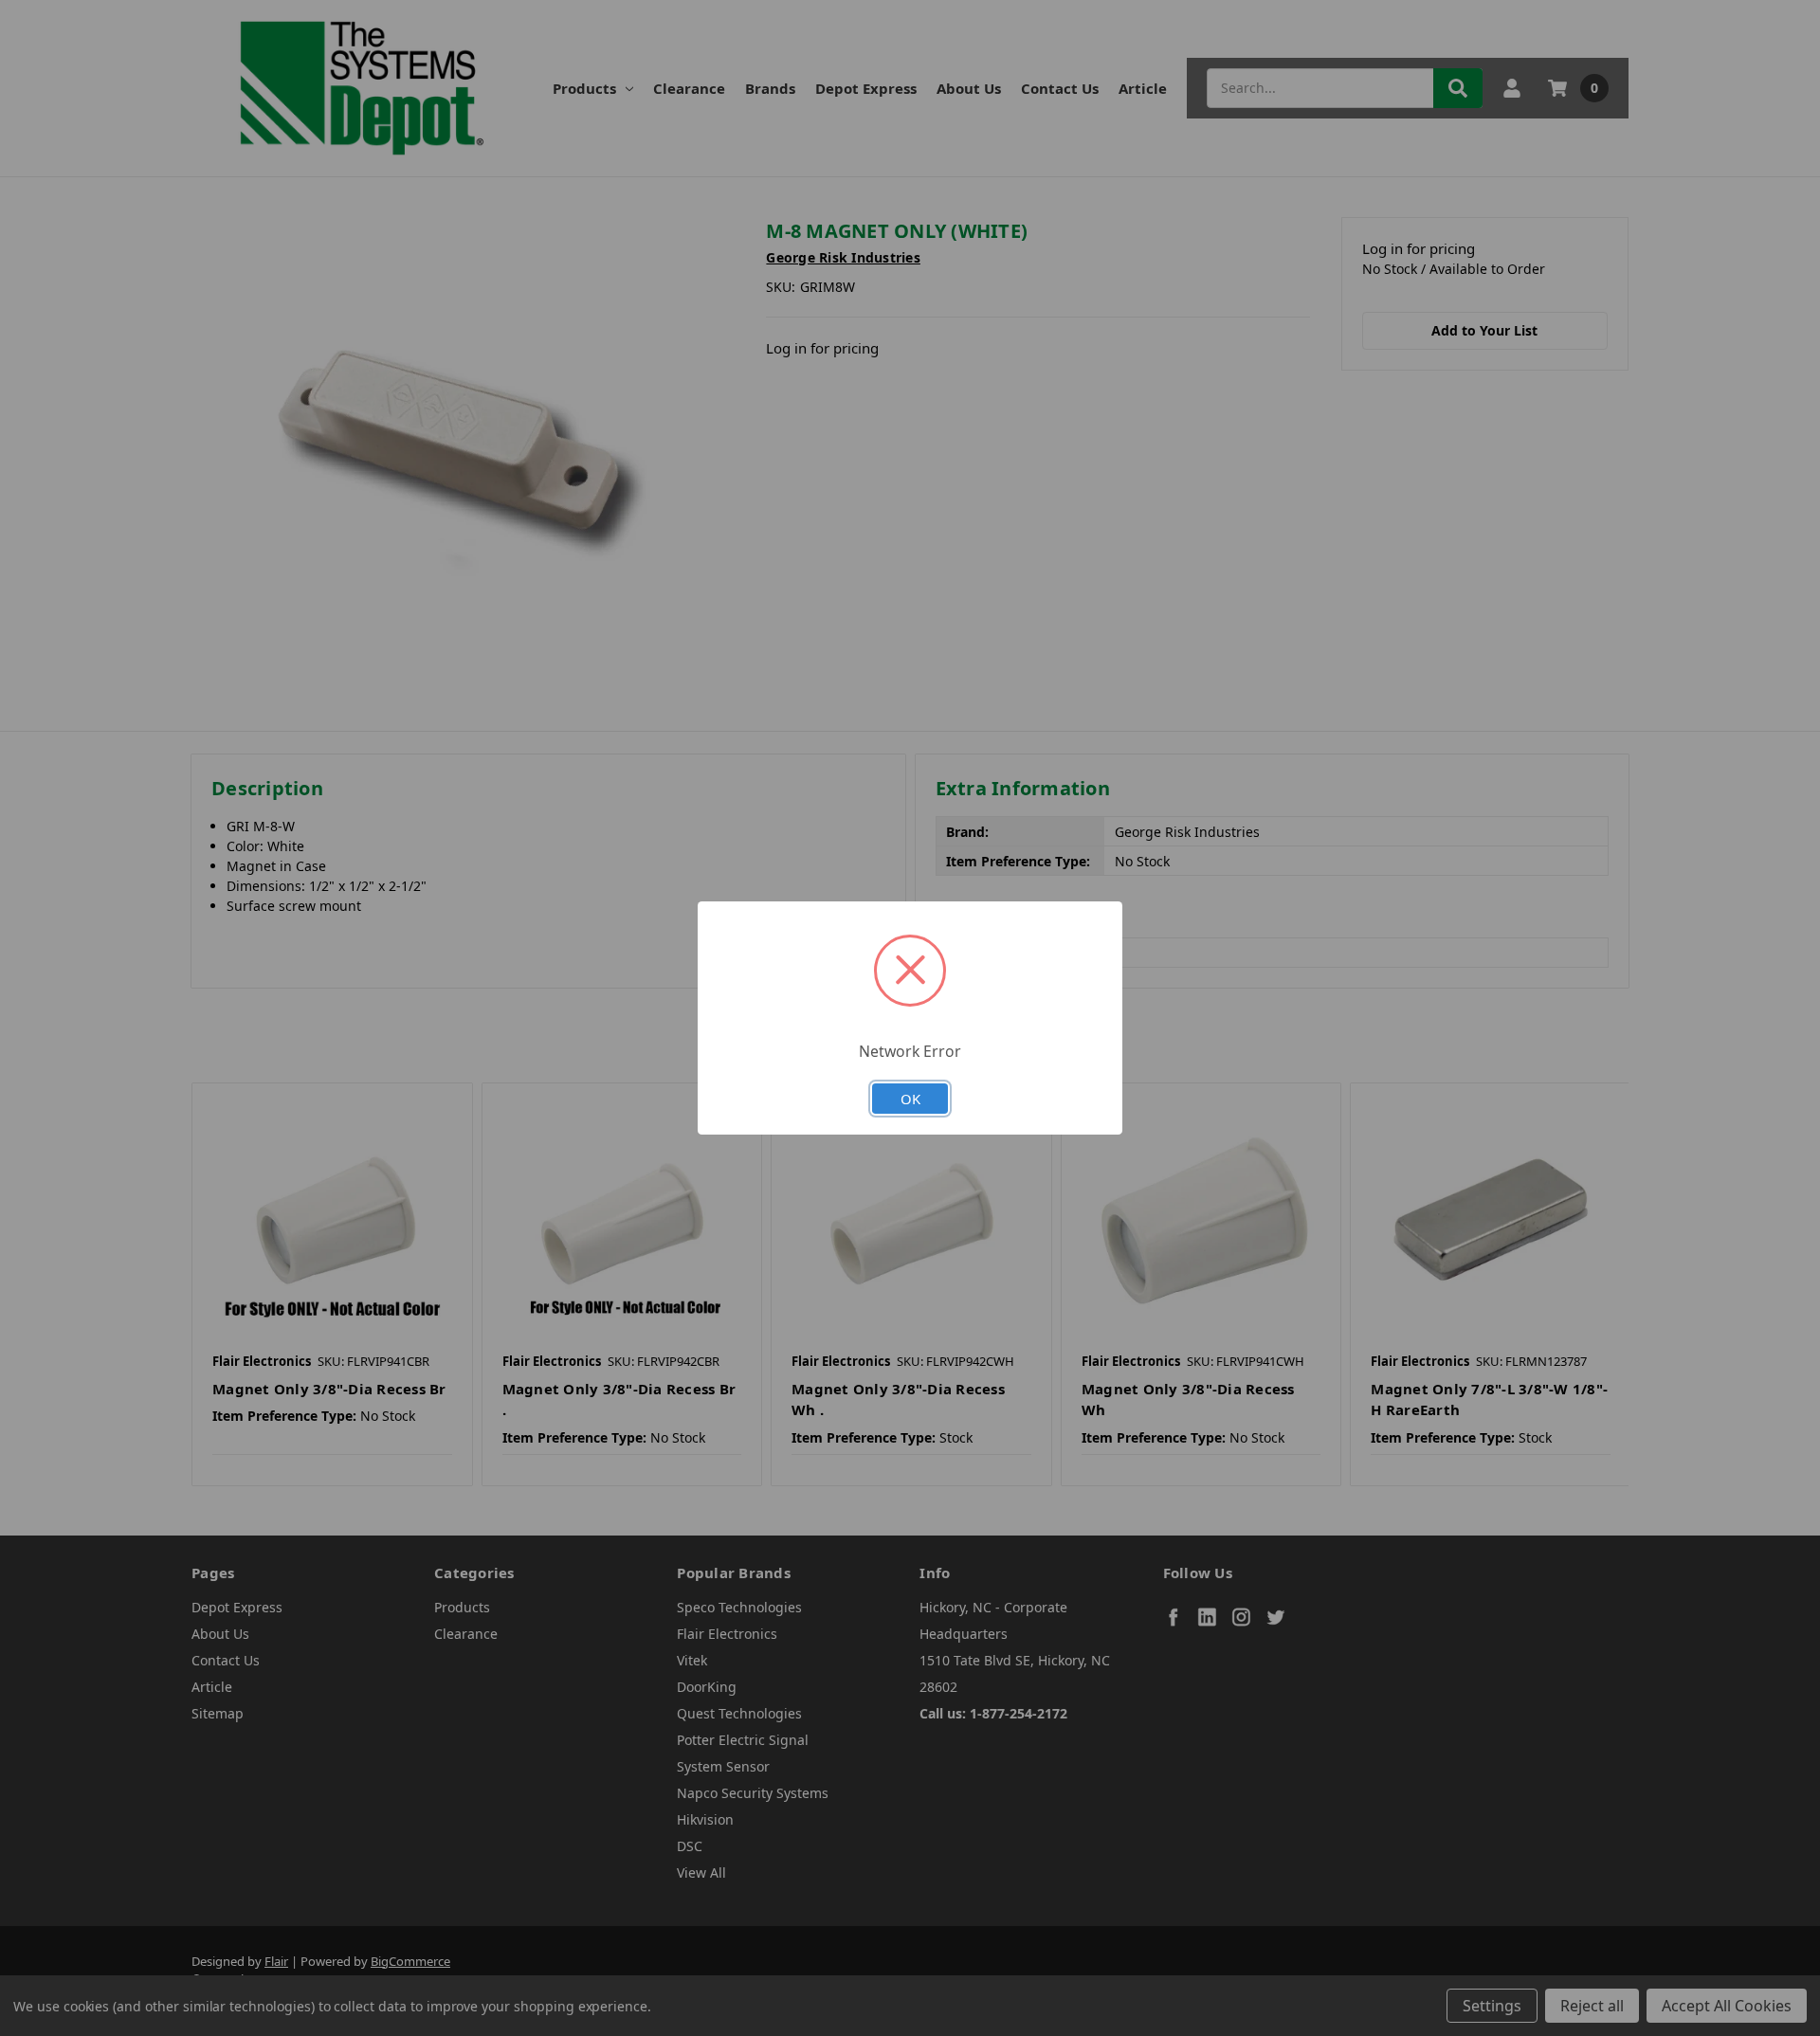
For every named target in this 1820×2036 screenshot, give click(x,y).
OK (910, 1099)
